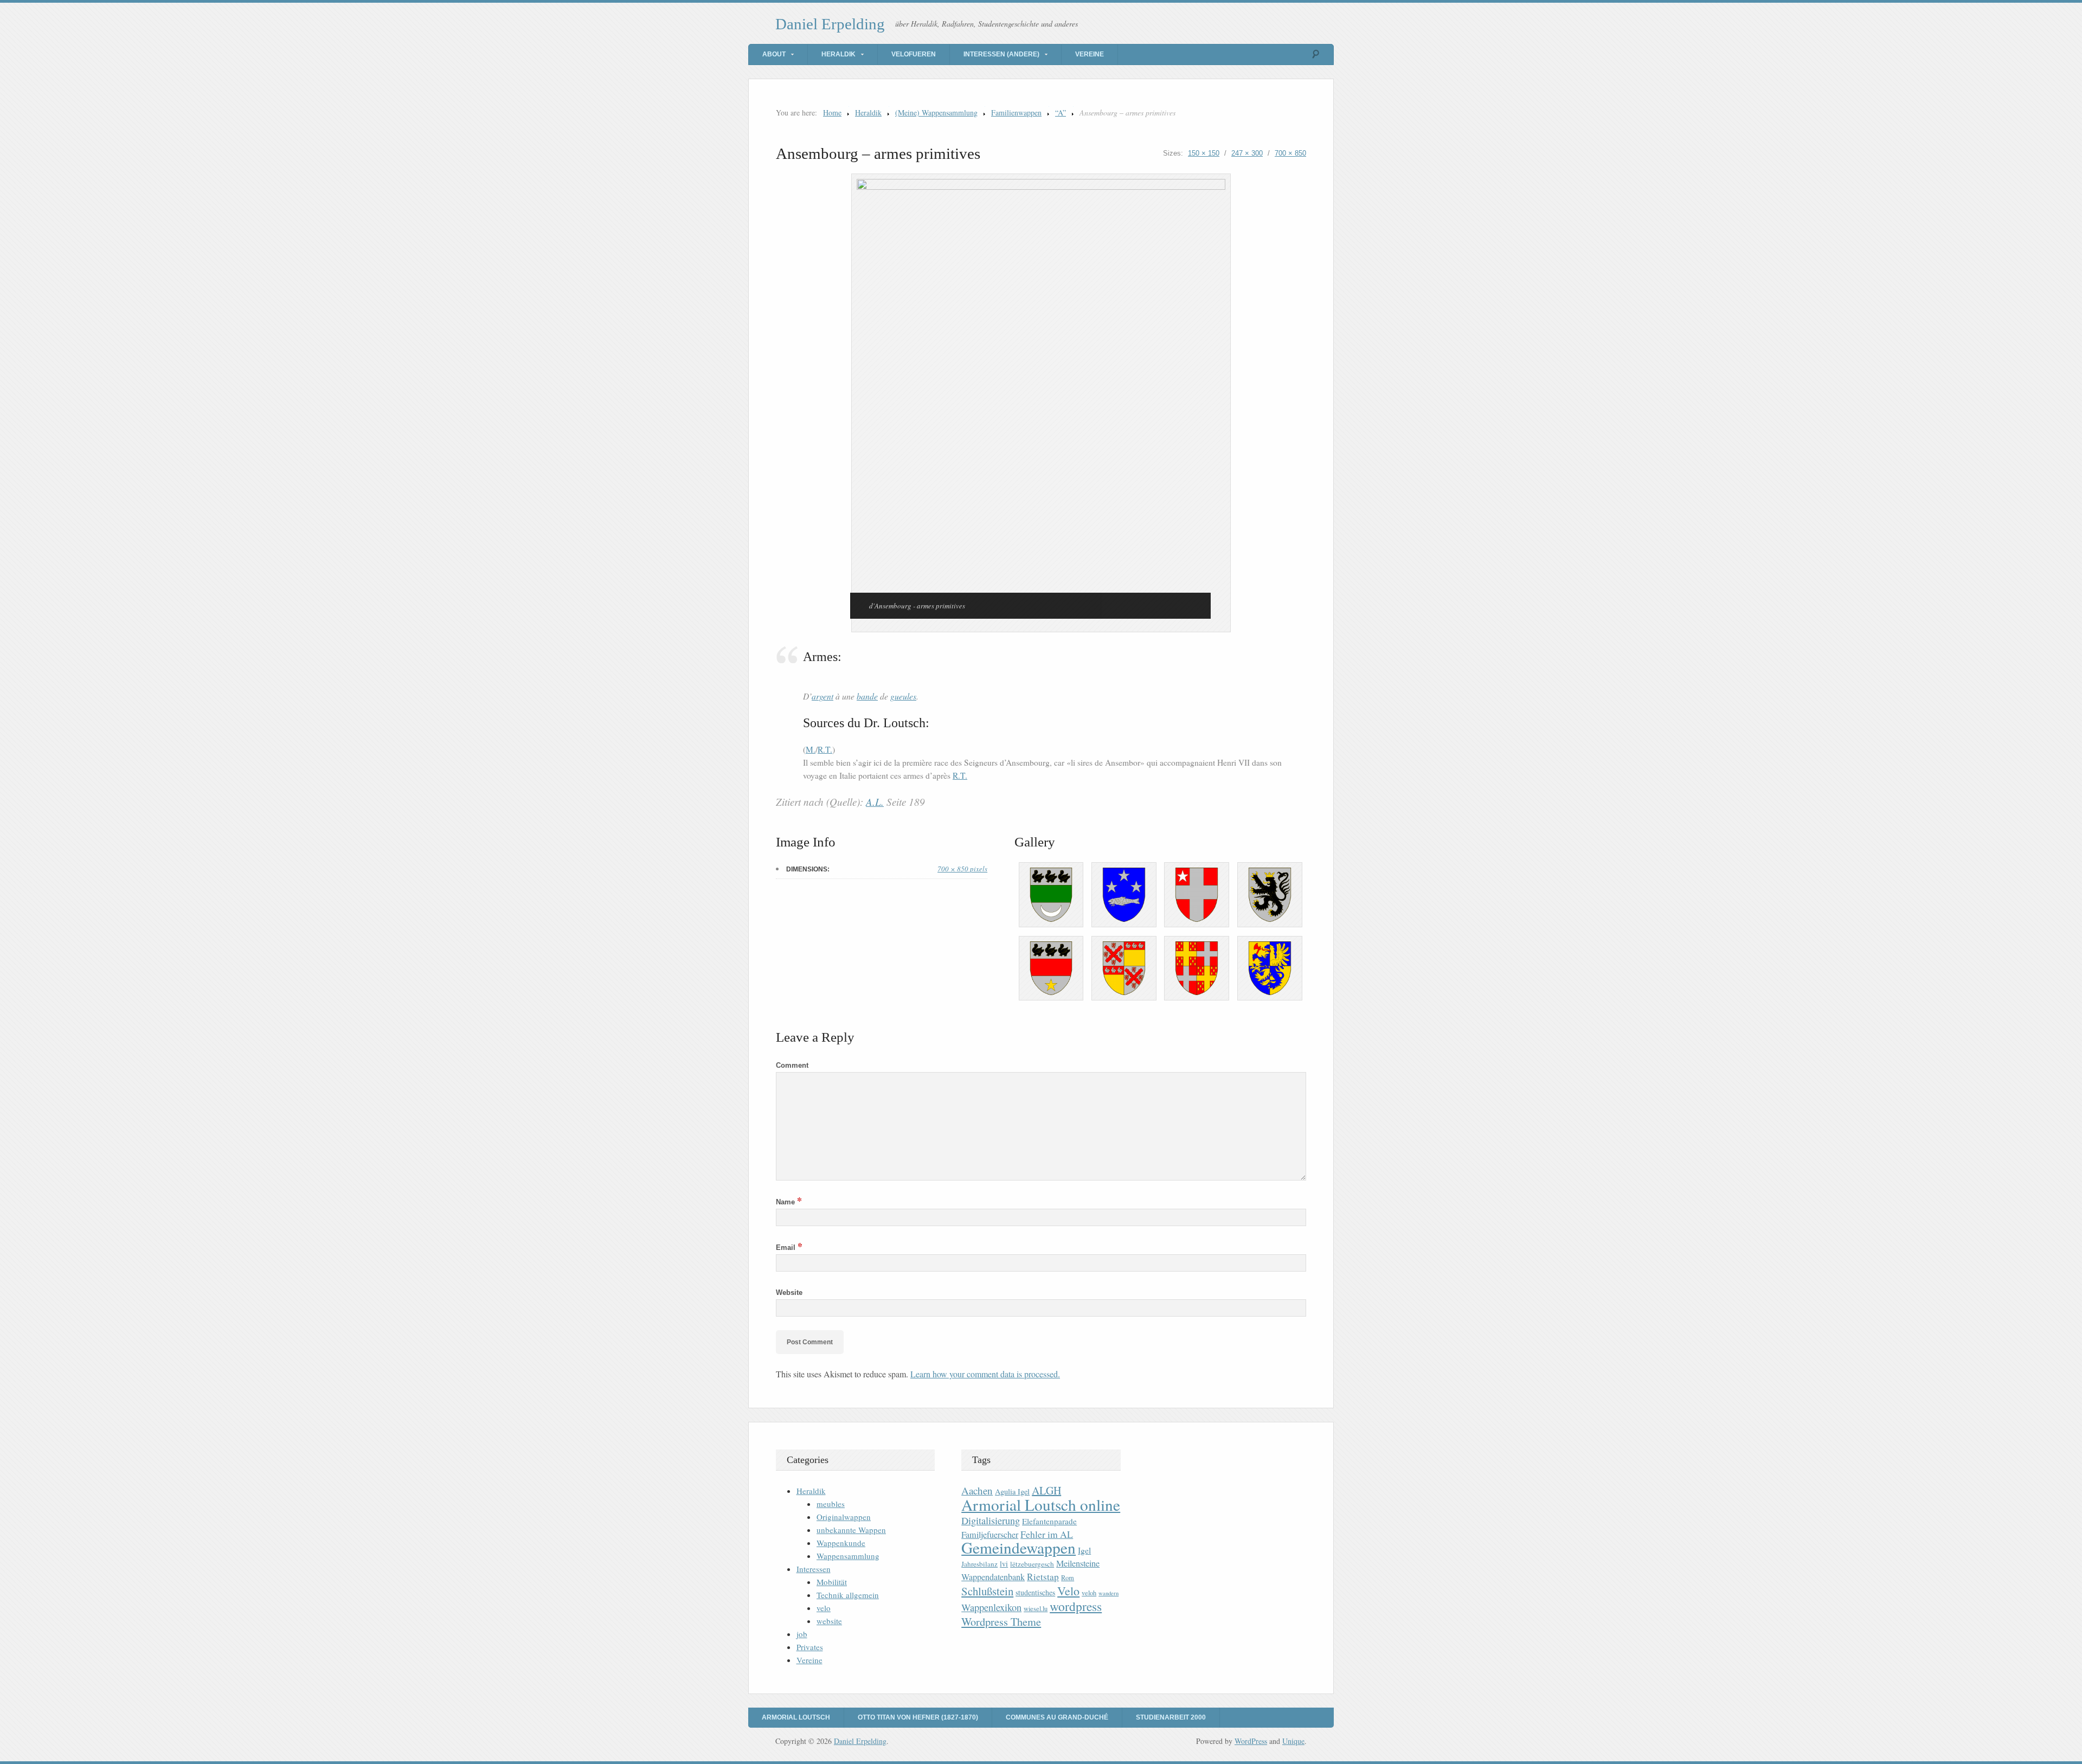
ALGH (1046, 1490)
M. (811, 749)
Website (789, 1292)
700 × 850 (1290, 153)
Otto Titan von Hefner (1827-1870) (918, 1717)
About (774, 54)
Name (789, 1202)
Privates (810, 1647)
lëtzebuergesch (1032, 1564)
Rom (1068, 1578)
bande (867, 696)
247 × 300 (1247, 153)
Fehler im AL (1047, 1534)
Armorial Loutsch (796, 1717)
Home (832, 113)
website (829, 1621)
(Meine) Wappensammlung (936, 113)
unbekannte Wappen (851, 1530)
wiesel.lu (1036, 1609)
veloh (1089, 1593)
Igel (1084, 1550)
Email (789, 1247)
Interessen (814, 1569)
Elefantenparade (1049, 1521)
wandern (1109, 1593)
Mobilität (832, 1582)
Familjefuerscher (990, 1535)
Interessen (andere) (1001, 54)
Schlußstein (987, 1591)
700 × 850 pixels (962, 869)
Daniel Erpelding (830, 24)
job (802, 1634)
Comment (792, 1065)
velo (824, 1608)
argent (822, 696)
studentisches (1035, 1592)
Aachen (977, 1490)
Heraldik (838, 54)
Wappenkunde (841, 1543)
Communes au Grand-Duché (1057, 1717)
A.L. (875, 802)
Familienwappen (1016, 113)
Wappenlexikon (991, 1607)
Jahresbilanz (979, 1564)
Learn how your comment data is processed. (985, 1374)
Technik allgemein (848, 1595)
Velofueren (914, 54)
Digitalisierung (991, 1521)
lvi (1004, 1564)
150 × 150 (1204, 153)
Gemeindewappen (1018, 1547)
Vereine (1090, 54)
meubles (831, 1504)
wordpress (1076, 1606)
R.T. (825, 749)
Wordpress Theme (1001, 1622)
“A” (1061, 113)
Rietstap (1043, 1577)
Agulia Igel (1012, 1492)
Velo (1068, 1591)
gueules (903, 696)
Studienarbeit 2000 (1171, 1717)
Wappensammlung (848, 1556)
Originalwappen (844, 1517)
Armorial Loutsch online (1041, 1505)
